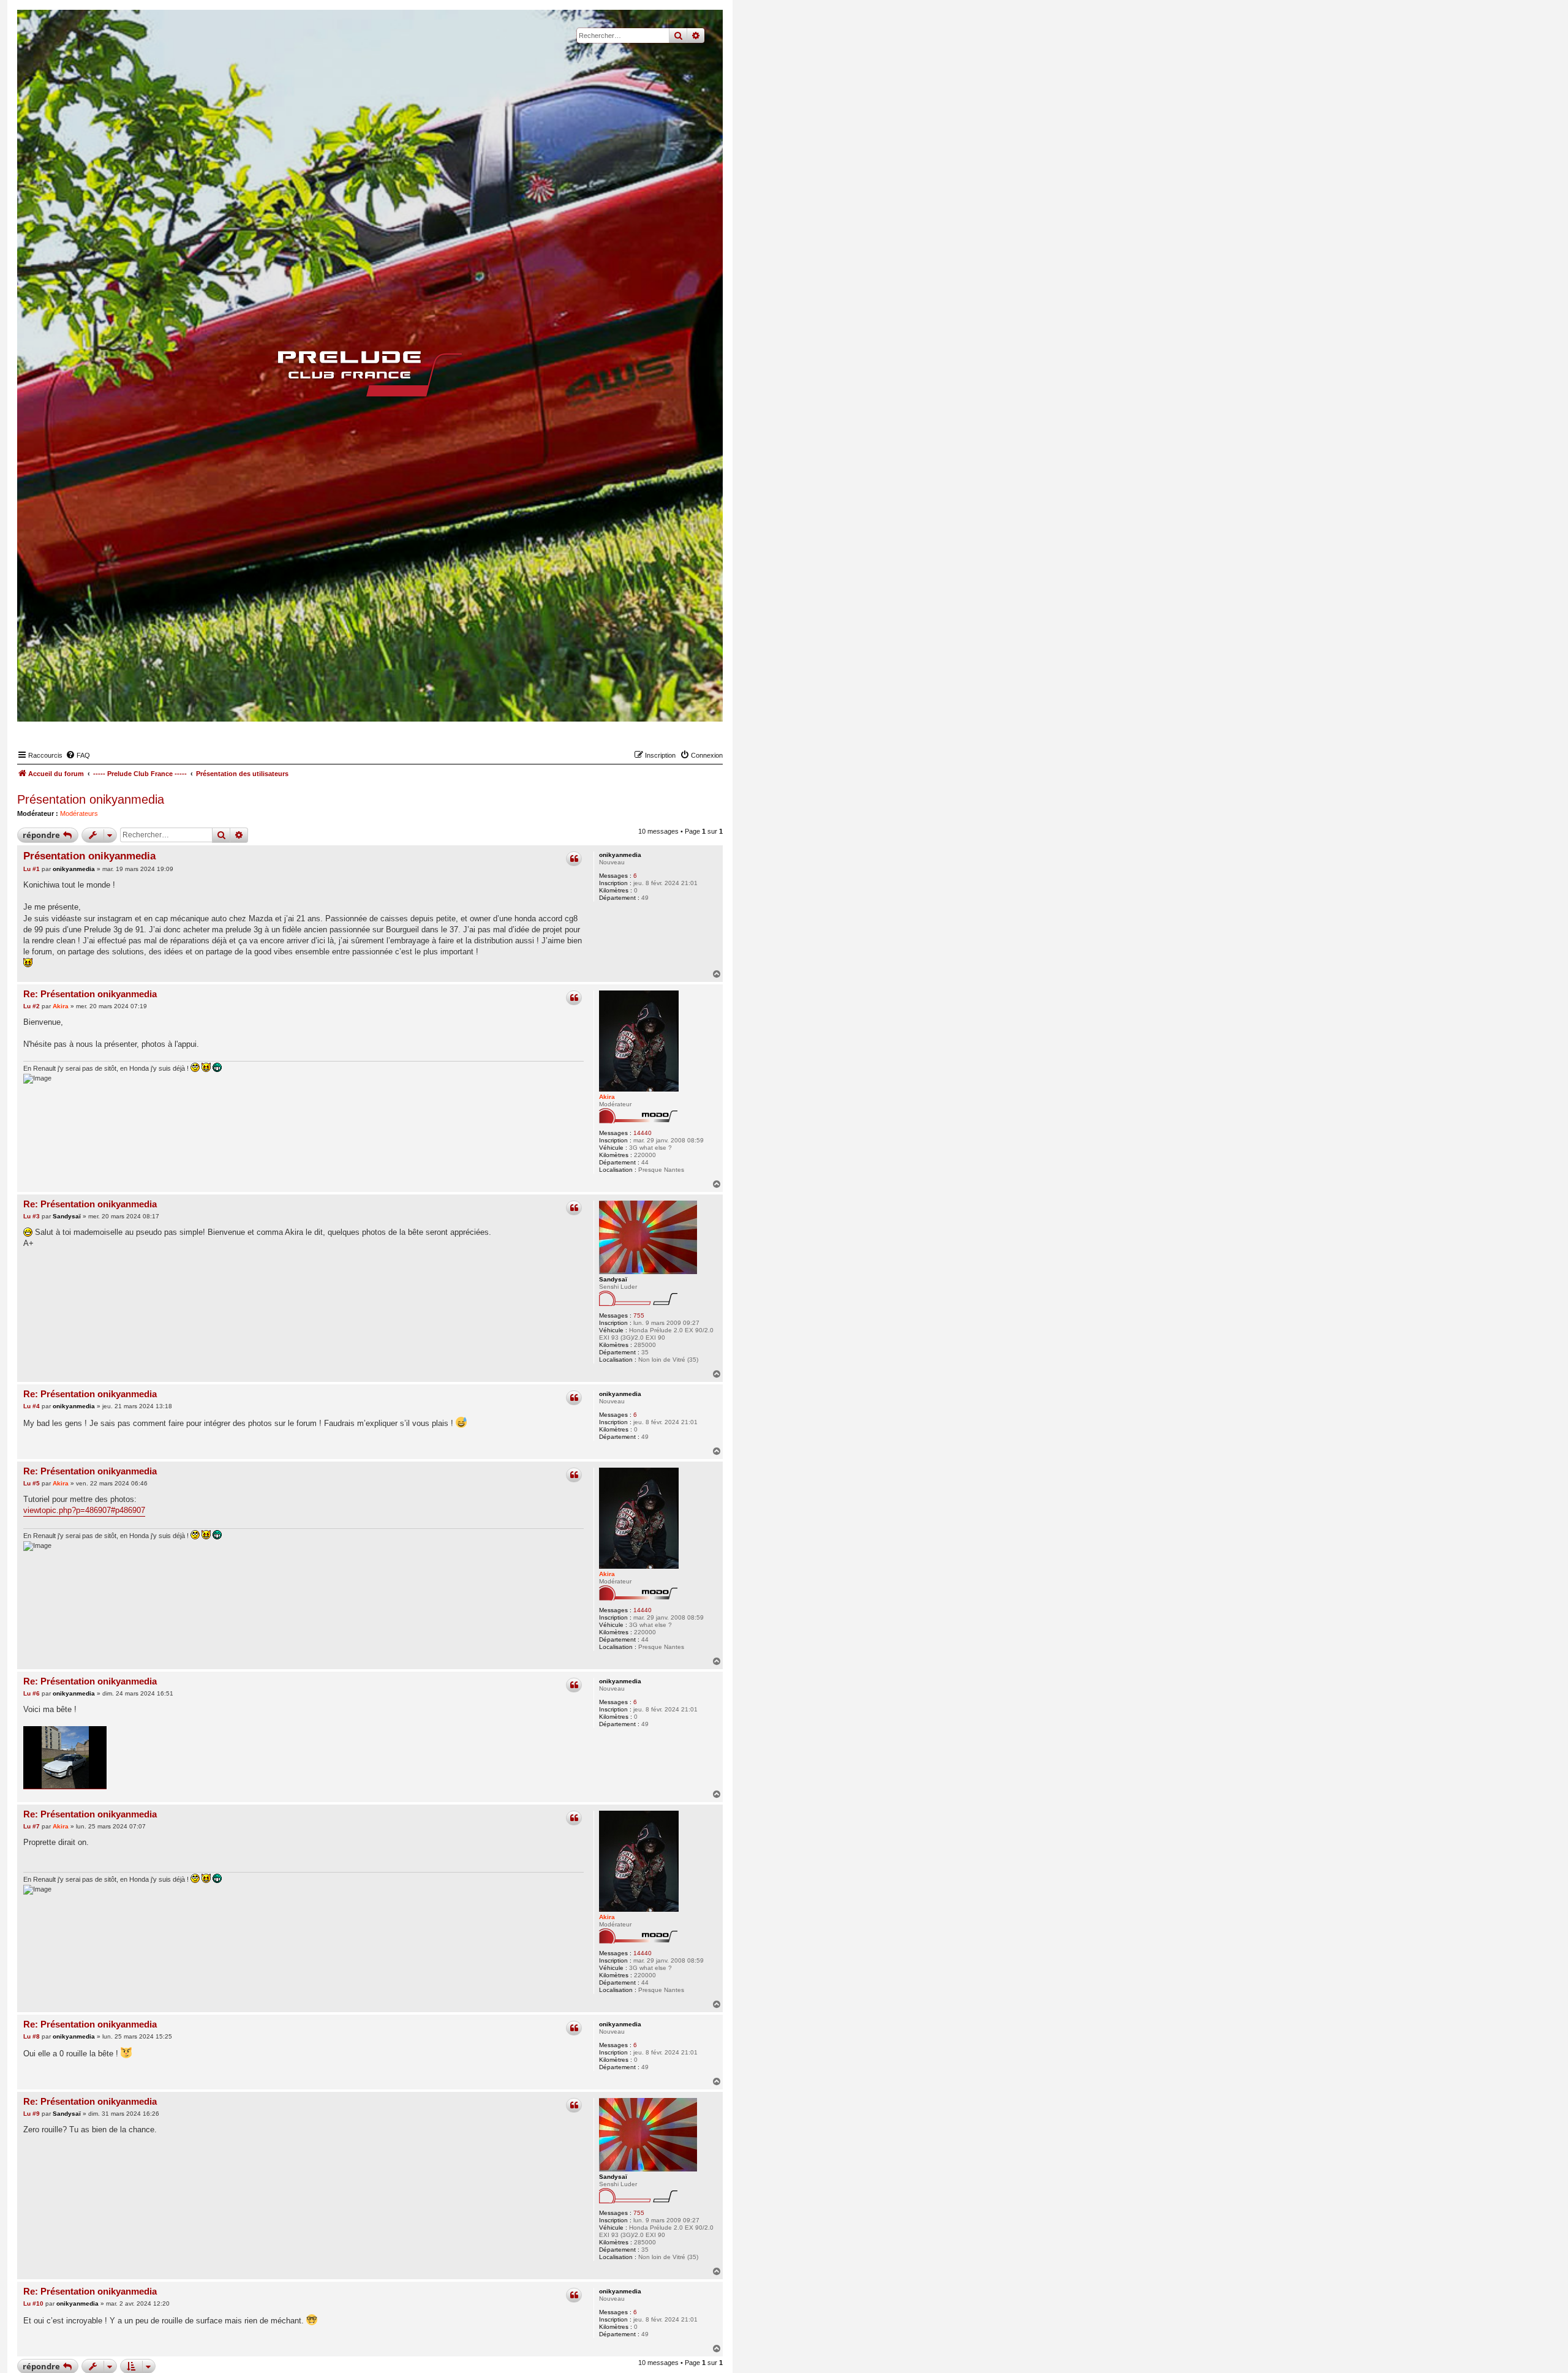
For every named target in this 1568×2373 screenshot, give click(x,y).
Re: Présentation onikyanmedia (90, 994)
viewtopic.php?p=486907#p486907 (84, 1510)
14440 (643, 1133)
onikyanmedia (620, 855)
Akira (607, 1097)
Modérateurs (79, 813)
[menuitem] (78, 755)
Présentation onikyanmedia (91, 799)
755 (639, 1315)
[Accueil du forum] (370, 374)
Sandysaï (613, 1279)
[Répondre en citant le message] (574, 859)
